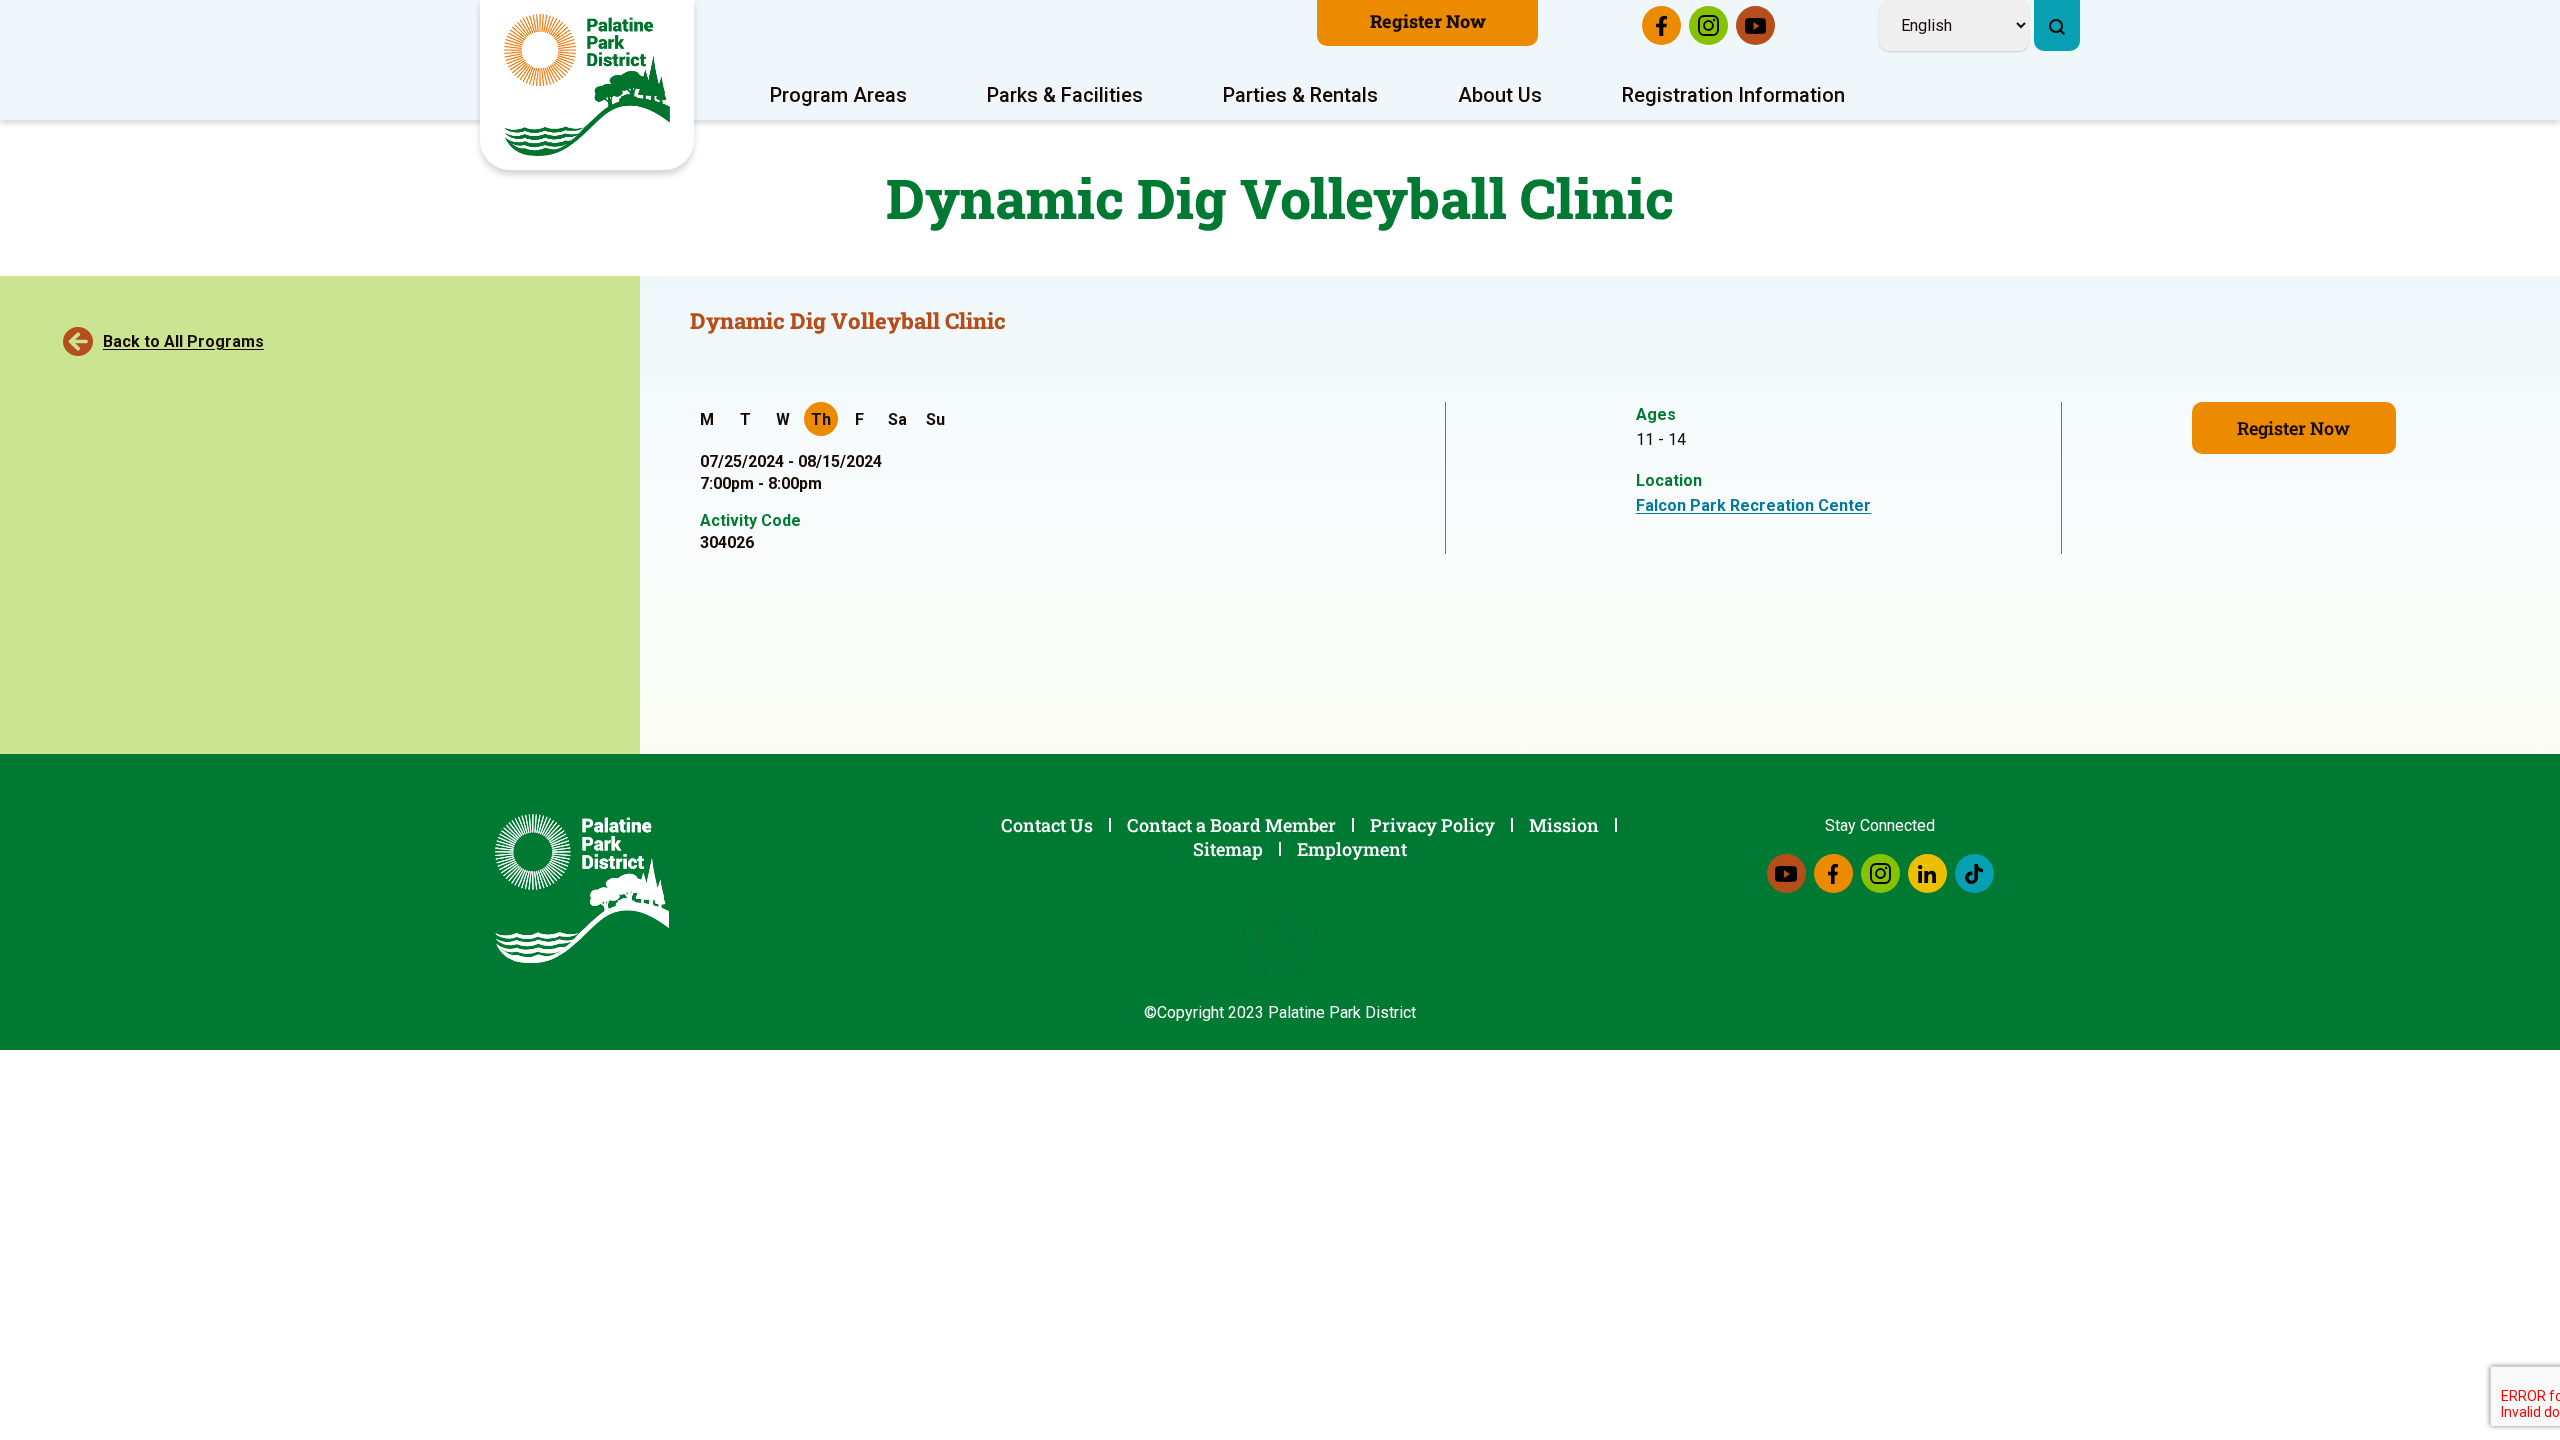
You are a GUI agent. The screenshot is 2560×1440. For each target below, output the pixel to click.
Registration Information (1733, 95)
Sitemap (1228, 849)
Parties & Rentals (1300, 95)
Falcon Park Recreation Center (1753, 505)
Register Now (1428, 21)
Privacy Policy (1432, 825)
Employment (1352, 849)
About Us (1500, 95)
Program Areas (838, 95)
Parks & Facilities (1065, 95)
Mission (1564, 825)
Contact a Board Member (1231, 825)
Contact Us (1047, 825)
